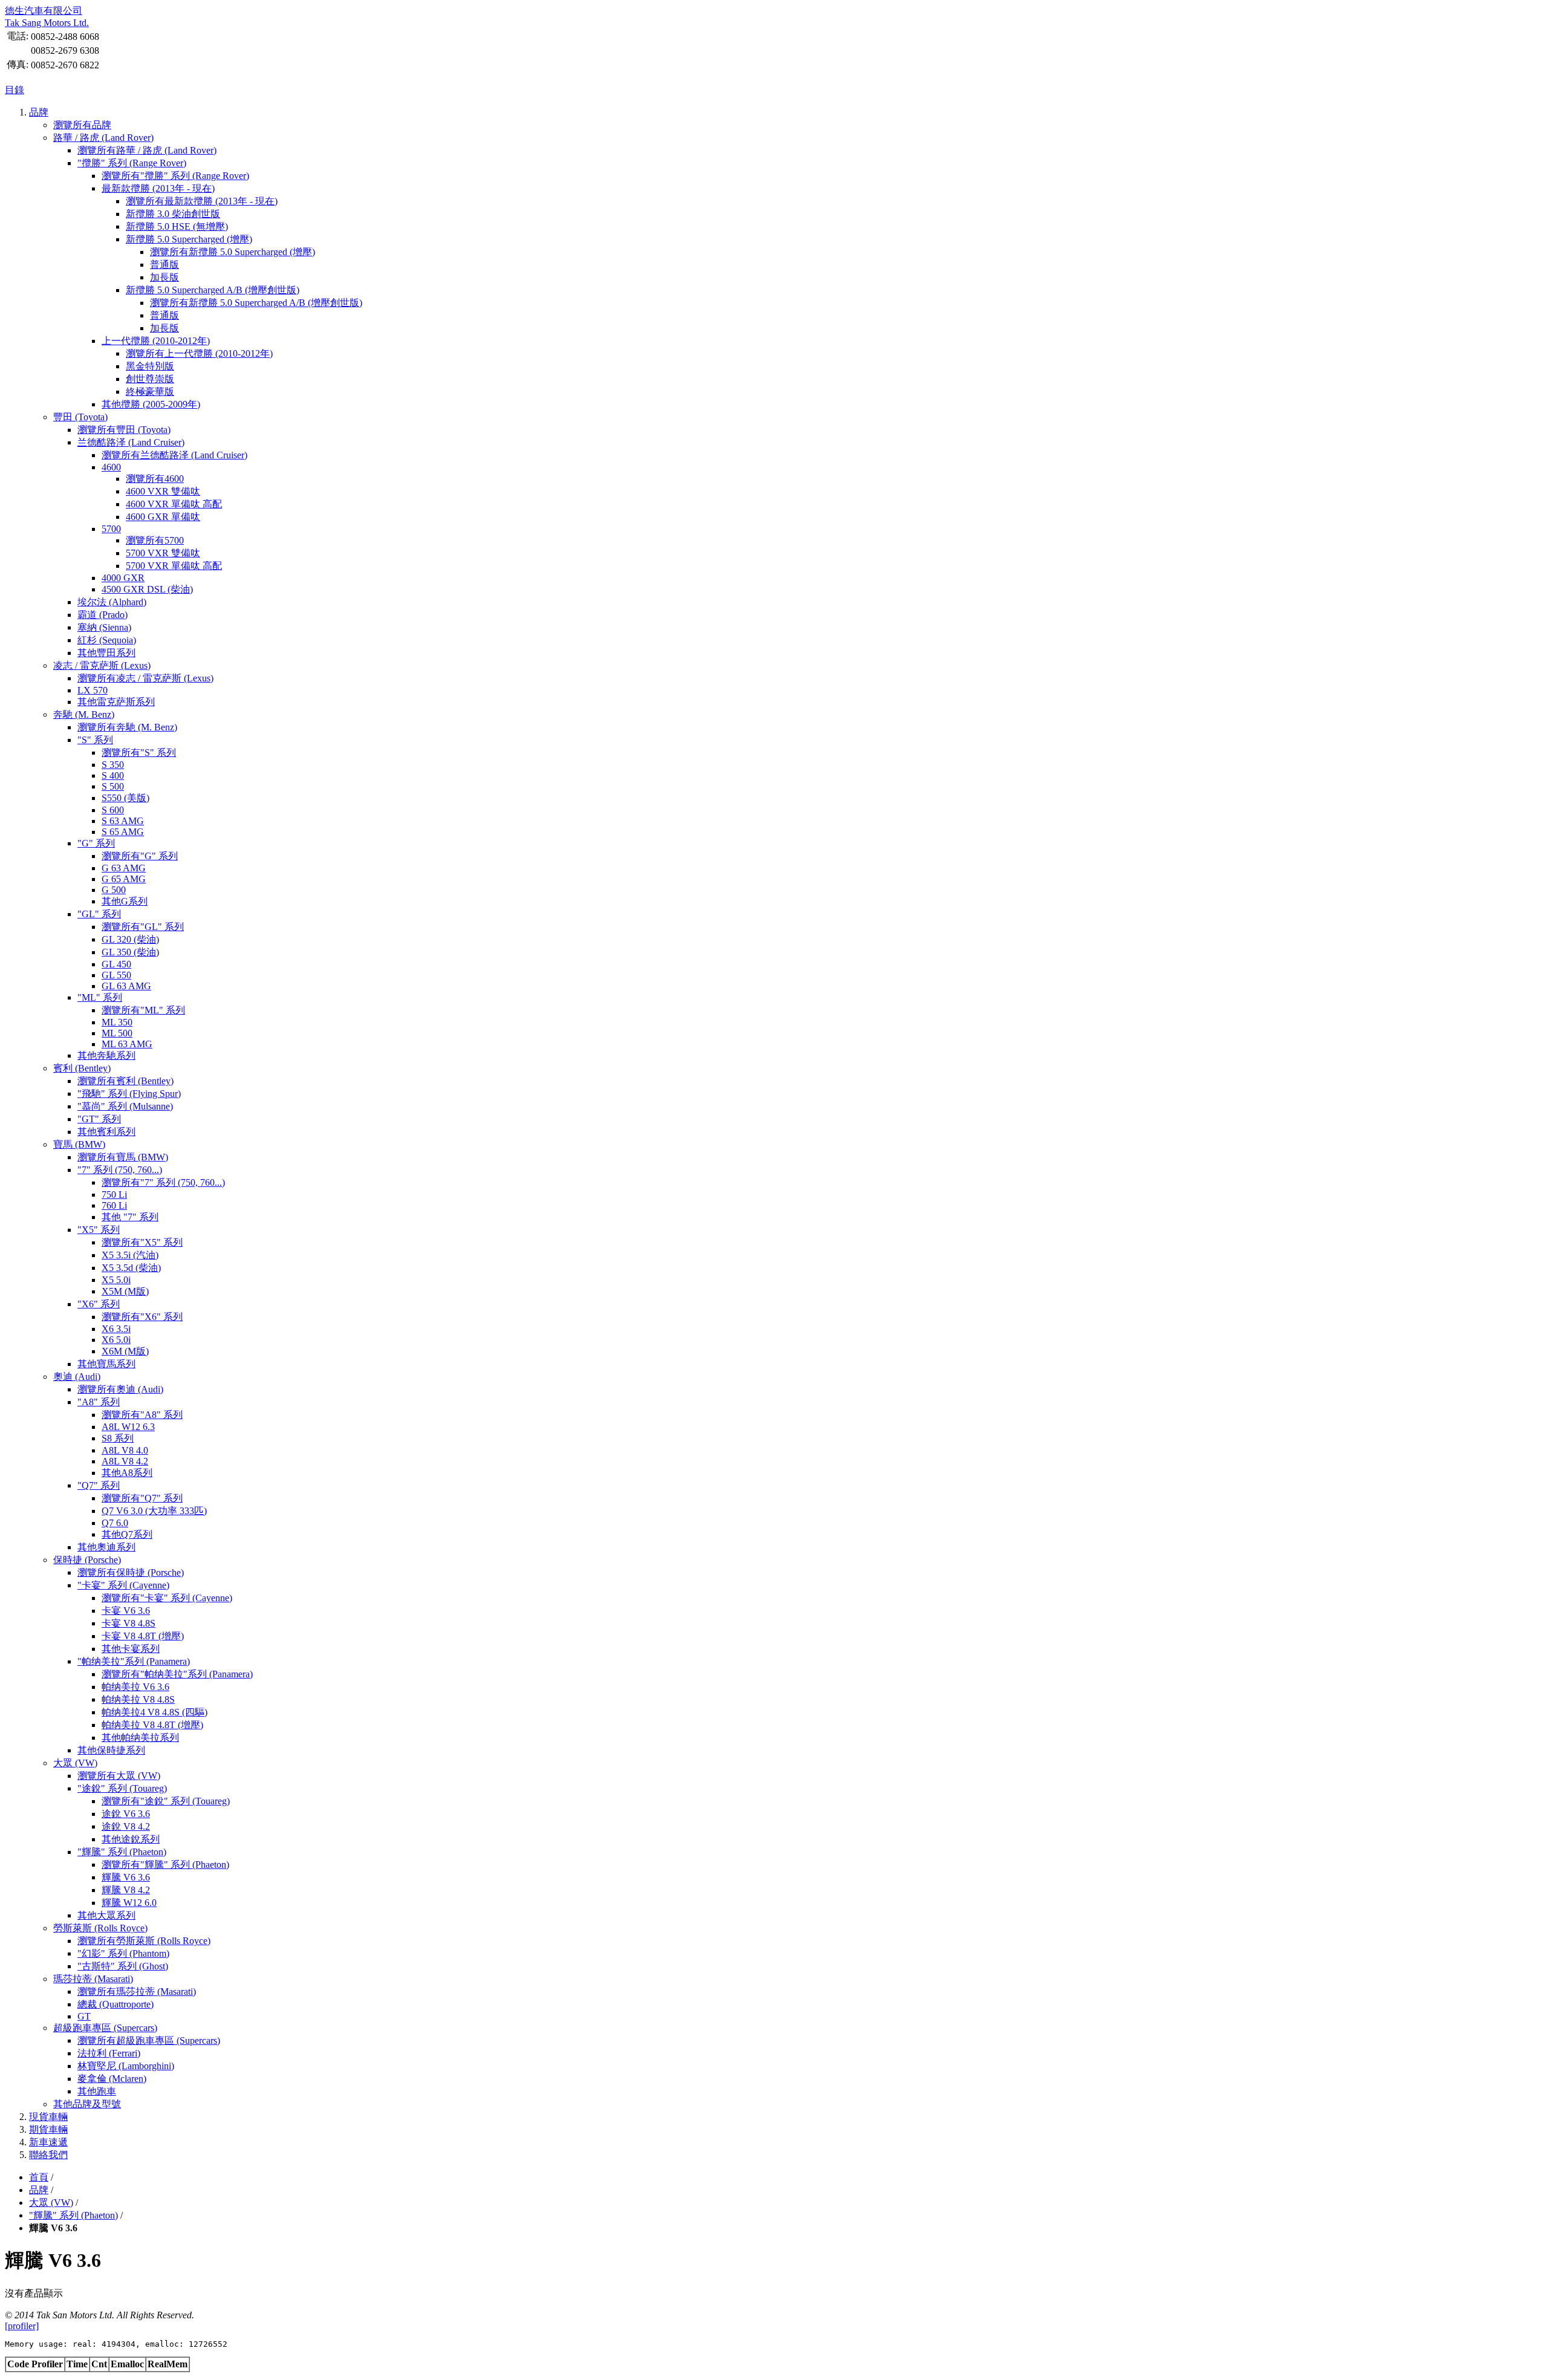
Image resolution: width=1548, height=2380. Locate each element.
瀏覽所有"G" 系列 (140, 856)
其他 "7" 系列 (130, 1217)
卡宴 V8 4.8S (128, 1623)
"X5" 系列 (99, 1230)
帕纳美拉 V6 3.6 (135, 1687)
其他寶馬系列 (106, 1364)
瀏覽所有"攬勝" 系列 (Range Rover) (175, 176)
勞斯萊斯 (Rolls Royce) (100, 1928)
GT (84, 2016)
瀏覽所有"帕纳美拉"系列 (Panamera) (177, 1674)
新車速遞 (48, 2142)
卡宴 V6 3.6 (126, 1611)
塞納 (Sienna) (104, 627)
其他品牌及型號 (87, 2104)
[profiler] (22, 2326)
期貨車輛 (48, 2129)
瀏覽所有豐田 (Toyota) (124, 430)
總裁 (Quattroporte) (115, 2004)
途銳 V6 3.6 (126, 1814)
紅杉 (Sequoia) (107, 640)
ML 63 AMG (127, 1044)
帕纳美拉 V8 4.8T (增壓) (152, 1725)
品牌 (39, 112)
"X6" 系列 (99, 1304)
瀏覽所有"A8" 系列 (142, 1415)
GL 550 (116, 975)
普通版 (164, 265)
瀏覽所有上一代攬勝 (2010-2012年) (199, 353)
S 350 (113, 765)
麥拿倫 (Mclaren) (112, 2079)
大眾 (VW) (75, 1763)
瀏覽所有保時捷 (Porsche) (131, 1572)
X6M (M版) (125, 1351)
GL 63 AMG (126, 986)
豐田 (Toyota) (80, 417)
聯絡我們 (48, 2155)
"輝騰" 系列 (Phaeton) (122, 1852)
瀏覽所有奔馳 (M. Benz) (127, 727)
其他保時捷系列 (111, 1750)
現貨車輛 (48, 2117)
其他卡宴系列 (131, 1649)
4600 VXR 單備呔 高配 (174, 504)
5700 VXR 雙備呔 (163, 553)
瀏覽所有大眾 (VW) (119, 1776)
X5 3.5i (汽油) (130, 1255)
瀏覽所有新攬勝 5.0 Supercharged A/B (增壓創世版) (256, 303)
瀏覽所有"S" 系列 (139, 753)
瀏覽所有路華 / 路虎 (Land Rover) (147, 150)
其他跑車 (97, 2091)
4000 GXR (123, 578)
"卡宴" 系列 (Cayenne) (123, 1585)
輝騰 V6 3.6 (126, 1877)
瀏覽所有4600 (155, 479)
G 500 (114, 890)
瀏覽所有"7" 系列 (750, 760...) (163, 1182)
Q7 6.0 (115, 1523)
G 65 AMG (124, 879)
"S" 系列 (95, 740)
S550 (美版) (125, 798)
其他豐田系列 (106, 653)
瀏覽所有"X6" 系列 (142, 1317)
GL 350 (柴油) (130, 952)
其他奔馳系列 (106, 1055)
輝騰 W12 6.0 (129, 1903)
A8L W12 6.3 (128, 1427)
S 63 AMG (123, 821)
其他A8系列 (127, 1473)
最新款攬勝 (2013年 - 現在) (158, 188)
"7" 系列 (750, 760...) (120, 1170)
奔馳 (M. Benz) (84, 714)
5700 (111, 529)
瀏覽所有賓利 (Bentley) (125, 1081)
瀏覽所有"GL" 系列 (143, 927)
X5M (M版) (125, 1291)
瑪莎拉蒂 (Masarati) (93, 1979)
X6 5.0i (116, 1340)
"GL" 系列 (99, 914)
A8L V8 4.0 (125, 1450)
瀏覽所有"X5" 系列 (142, 1242)
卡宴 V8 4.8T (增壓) (143, 1636)
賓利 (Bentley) (82, 1068)
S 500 (113, 786)
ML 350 (117, 1022)
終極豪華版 (150, 392)
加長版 (164, 277)
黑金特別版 (150, 366)
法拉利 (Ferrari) (109, 2053)
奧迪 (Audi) (77, 1377)
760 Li (114, 1205)
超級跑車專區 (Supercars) (105, 2028)
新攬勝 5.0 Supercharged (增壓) (189, 239)
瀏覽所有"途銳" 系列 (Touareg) (166, 1801)
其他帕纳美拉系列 (140, 1738)
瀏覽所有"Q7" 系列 (142, 1498)
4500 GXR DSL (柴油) (147, 589)
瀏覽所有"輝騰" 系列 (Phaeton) (165, 1865)
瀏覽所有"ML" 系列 (143, 1010)
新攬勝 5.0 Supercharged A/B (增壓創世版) (213, 290)
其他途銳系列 (131, 1839)
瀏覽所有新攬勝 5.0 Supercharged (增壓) (233, 252)
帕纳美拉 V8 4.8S (138, 1699)
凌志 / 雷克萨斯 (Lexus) (102, 665)
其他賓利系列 (106, 1132)
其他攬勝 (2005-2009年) (151, 404)
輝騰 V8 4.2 (126, 1890)
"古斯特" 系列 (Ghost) (123, 1966)
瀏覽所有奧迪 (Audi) (120, 1389)
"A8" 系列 (99, 1402)
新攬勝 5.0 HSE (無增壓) (177, 226)
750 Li (114, 1195)
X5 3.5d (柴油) (131, 1268)
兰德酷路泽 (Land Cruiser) (131, 442)
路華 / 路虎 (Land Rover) (103, 138)
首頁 (39, 2177)
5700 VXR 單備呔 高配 (174, 566)
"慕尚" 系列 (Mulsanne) (125, 1106)
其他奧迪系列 (106, 1547)
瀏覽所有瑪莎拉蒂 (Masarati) (137, 1991)
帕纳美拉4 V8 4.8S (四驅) (154, 1712)
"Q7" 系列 (99, 1485)
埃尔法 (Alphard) (112, 602)
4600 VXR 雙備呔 (163, 491)
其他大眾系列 (106, 1915)
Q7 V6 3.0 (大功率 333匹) (154, 1511)
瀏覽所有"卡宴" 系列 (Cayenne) (167, 1598)
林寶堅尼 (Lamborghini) (126, 2066)
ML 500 (117, 1033)
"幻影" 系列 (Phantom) (123, 1953)
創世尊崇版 (150, 379)
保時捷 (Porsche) (87, 1560)
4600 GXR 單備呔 (163, 517)
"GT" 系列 (99, 1119)
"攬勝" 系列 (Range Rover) (132, 163)
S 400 (113, 775)
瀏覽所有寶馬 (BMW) (123, 1157)
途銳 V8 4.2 (126, 1826)
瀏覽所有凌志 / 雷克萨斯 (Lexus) (145, 678)
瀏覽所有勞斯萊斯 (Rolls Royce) (144, 1941)
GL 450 (116, 964)
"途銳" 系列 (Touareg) (122, 1788)
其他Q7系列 (127, 1534)
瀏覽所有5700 (155, 540)
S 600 (113, 810)
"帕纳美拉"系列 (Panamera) (134, 1661)
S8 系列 (118, 1438)
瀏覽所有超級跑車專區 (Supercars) (149, 2040)
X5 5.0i (116, 1280)
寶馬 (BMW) (79, 1144)
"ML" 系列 (100, 997)
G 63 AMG (124, 868)
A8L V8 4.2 (125, 1461)
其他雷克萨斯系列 (116, 702)
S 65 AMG (123, 832)
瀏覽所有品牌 (82, 125)
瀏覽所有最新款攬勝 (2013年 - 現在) (202, 201)
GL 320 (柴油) (130, 939)
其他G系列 (125, 901)
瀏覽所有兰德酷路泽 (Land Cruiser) (174, 455)
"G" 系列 (96, 843)
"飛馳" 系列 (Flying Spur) (129, 1094)
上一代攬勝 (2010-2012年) (156, 341)
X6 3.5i (116, 1329)
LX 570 (93, 690)
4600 (111, 467)
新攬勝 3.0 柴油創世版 (173, 214)
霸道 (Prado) (102, 615)
